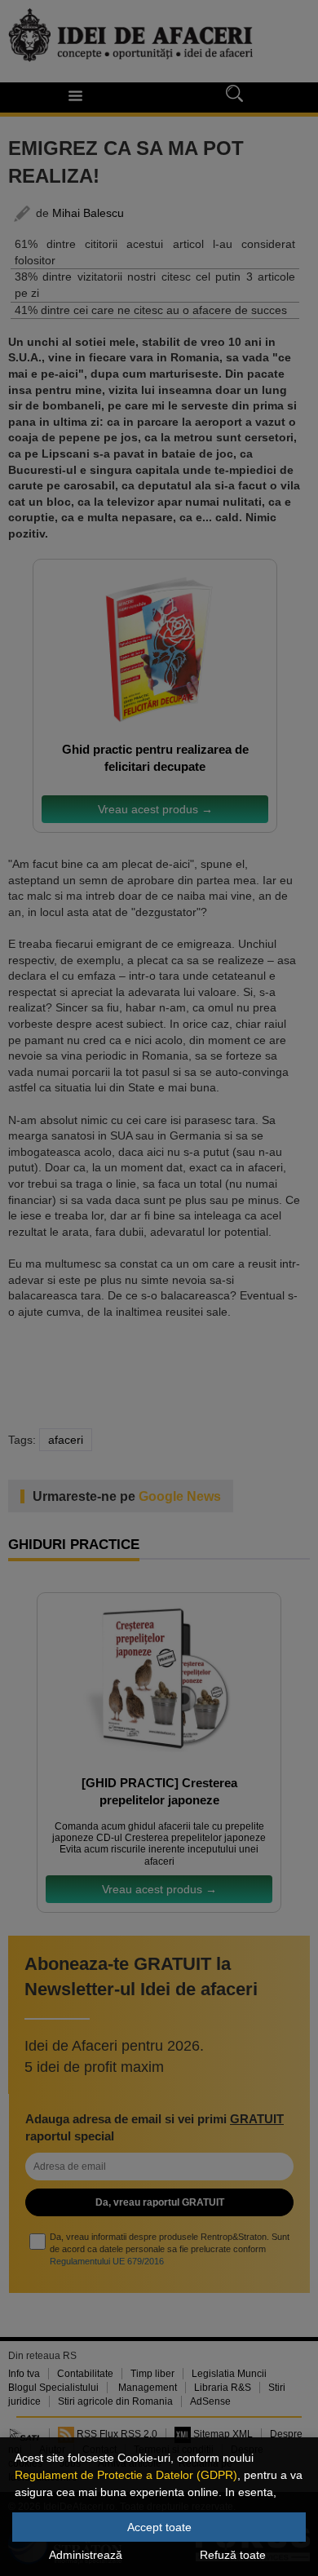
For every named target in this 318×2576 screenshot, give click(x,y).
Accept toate (159, 2527)
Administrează (86, 2555)
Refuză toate (233, 2555)
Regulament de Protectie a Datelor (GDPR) (126, 2475)
